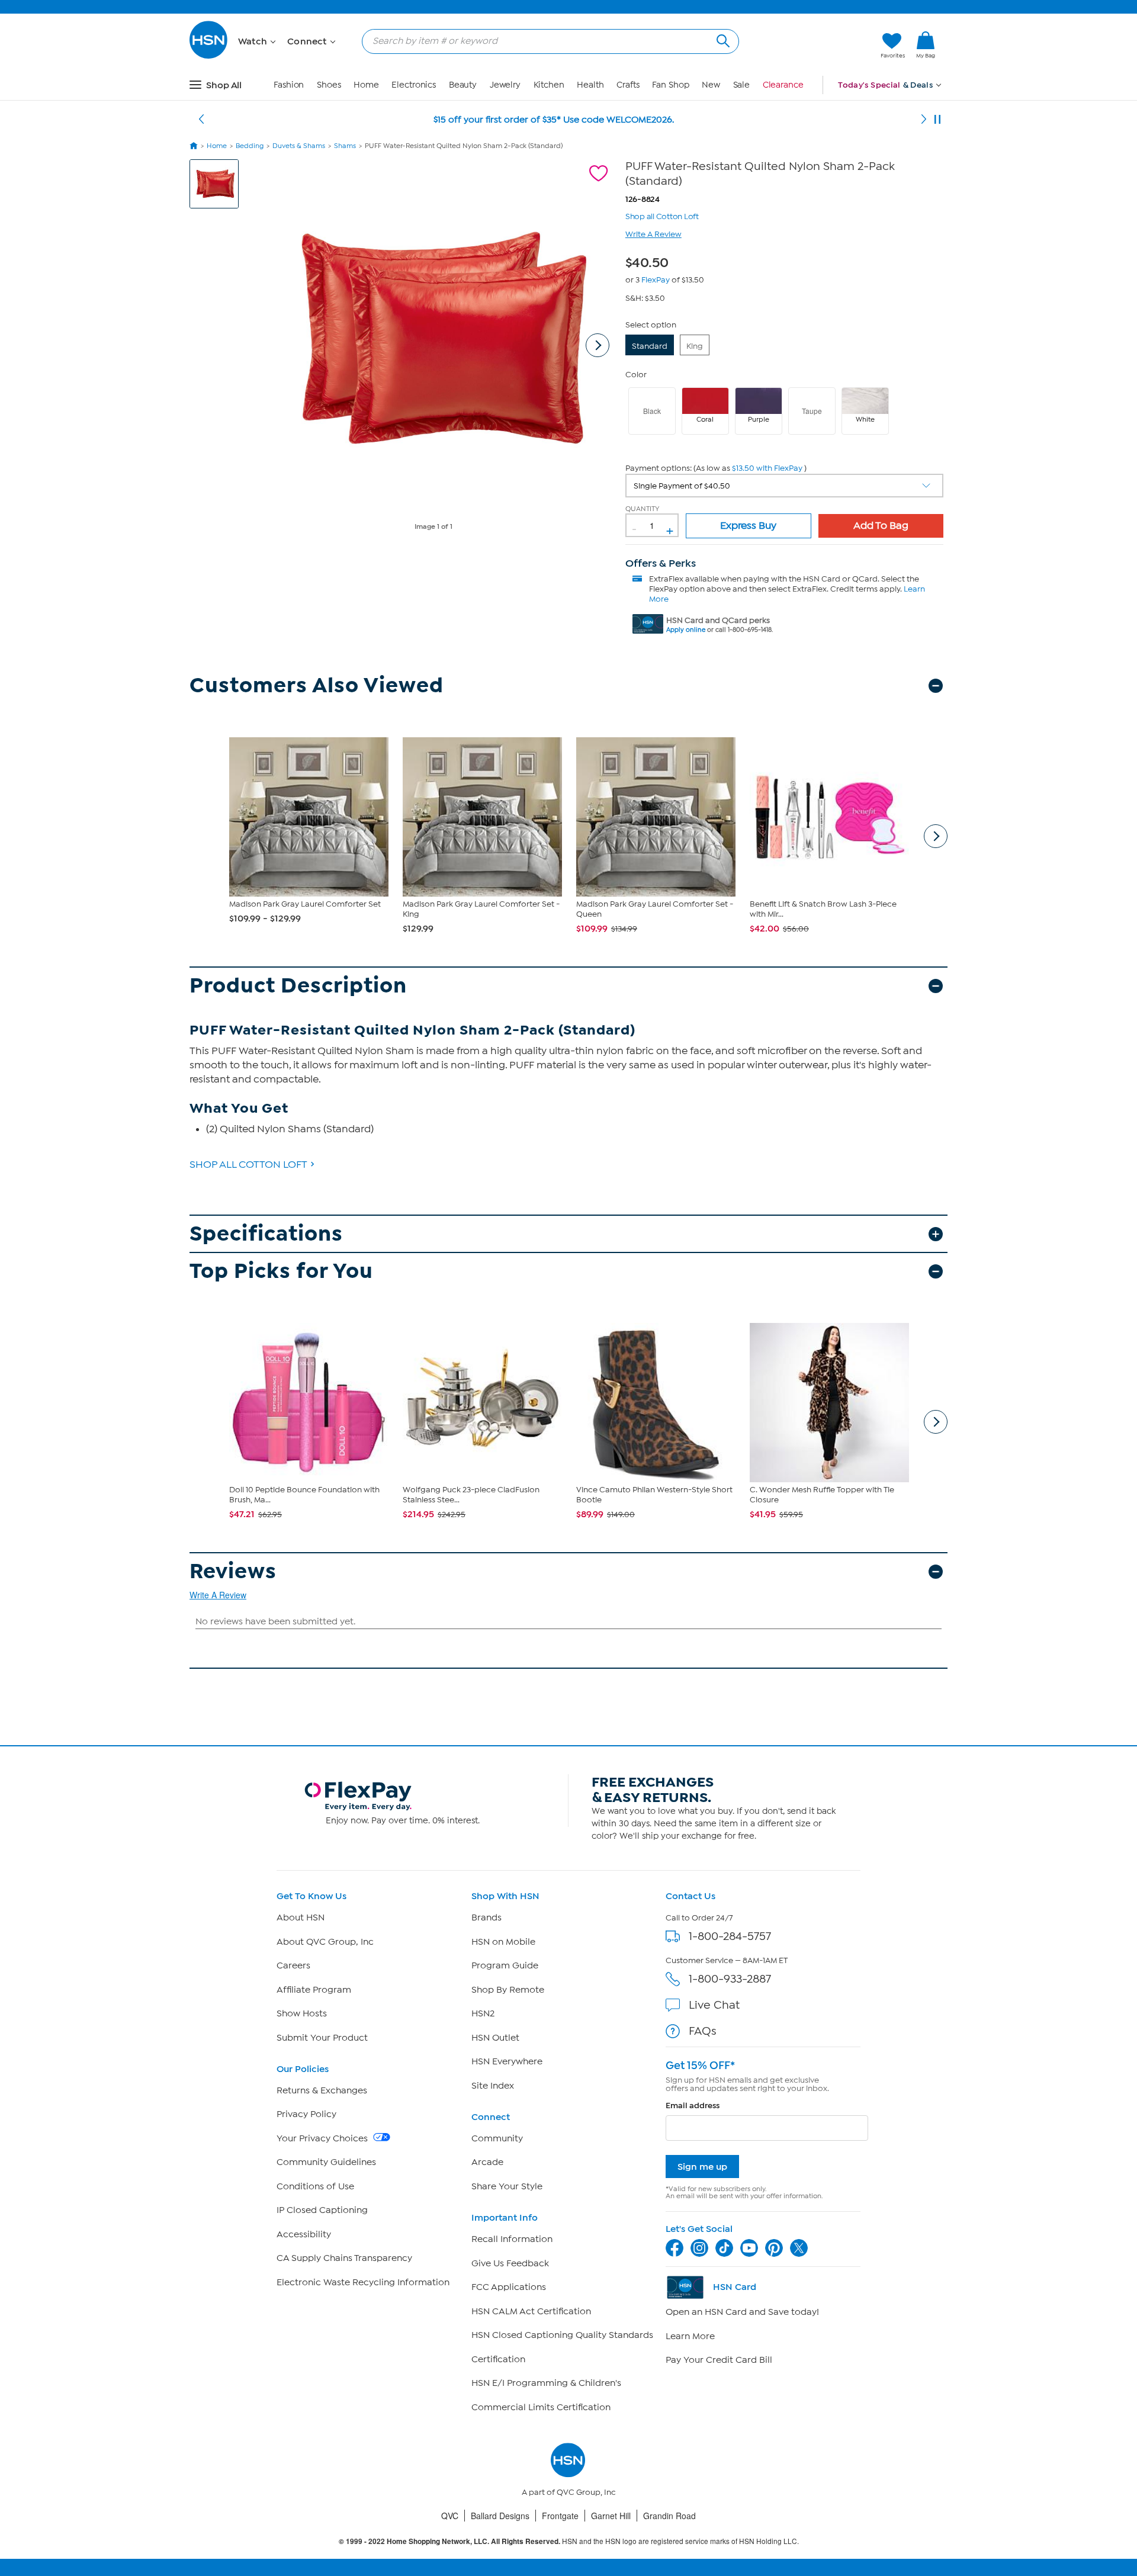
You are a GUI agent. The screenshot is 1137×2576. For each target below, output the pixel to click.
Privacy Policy (306, 2114)
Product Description (298, 986)
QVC (450, 2516)
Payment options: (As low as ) (716, 468)
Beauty (463, 85)
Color (636, 375)
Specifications (266, 1234)
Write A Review (653, 234)
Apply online (686, 630)
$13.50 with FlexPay (767, 468)
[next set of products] (936, 836)
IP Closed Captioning (322, 2210)
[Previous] (201, 120)
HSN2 (483, 2013)
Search (722, 39)
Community (497, 2138)
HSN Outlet (495, 2038)
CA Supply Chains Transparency (344, 2258)
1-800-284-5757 (730, 1936)
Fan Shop (670, 85)
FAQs (703, 2031)
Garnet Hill (611, 2516)
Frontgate (560, 2516)
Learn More (690, 2336)
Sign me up (702, 2167)
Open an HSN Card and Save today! (742, 2312)
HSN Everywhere (507, 2061)
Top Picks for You (281, 1271)
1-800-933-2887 (730, 1979)
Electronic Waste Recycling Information (363, 2282)
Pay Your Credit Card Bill (719, 2360)
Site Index (493, 2086)
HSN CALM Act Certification (531, 2311)
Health (590, 85)
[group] (650, 261)
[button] (816, 46)
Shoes (329, 85)
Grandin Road (669, 2516)
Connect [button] (308, 41)
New (711, 85)
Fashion (289, 85)
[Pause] (937, 120)
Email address (693, 2106)
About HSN (301, 1917)
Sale (742, 85)
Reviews (233, 1571)
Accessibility (304, 2234)
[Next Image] (598, 345)
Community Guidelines (326, 2162)
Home (366, 85)
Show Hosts (302, 2013)
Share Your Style (507, 2186)
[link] (926, 46)
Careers (293, 1965)
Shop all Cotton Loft (662, 215)
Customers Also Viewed (317, 685)
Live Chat (714, 2005)
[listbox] (785, 486)
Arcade (487, 2162)
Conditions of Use (315, 2186)
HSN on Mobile (503, 1942)
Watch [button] (254, 41)
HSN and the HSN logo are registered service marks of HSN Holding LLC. (569, 2541)
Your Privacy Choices (323, 2138)
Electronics (414, 85)
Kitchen (549, 85)
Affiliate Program (314, 1990)
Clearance (783, 85)
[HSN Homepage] (194, 146)
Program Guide (505, 1965)
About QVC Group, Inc (325, 1942)
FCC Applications (509, 2287)
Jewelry (505, 85)
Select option (651, 325)
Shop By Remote (508, 1990)
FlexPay (656, 280)
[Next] (924, 120)
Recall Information (512, 2239)
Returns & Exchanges (322, 2090)
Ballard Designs (500, 2516)
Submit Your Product (322, 2038)
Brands (486, 1917)
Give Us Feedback (510, 2263)
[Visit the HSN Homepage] (209, 57)
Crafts (628, 85)
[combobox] (546, 41)
